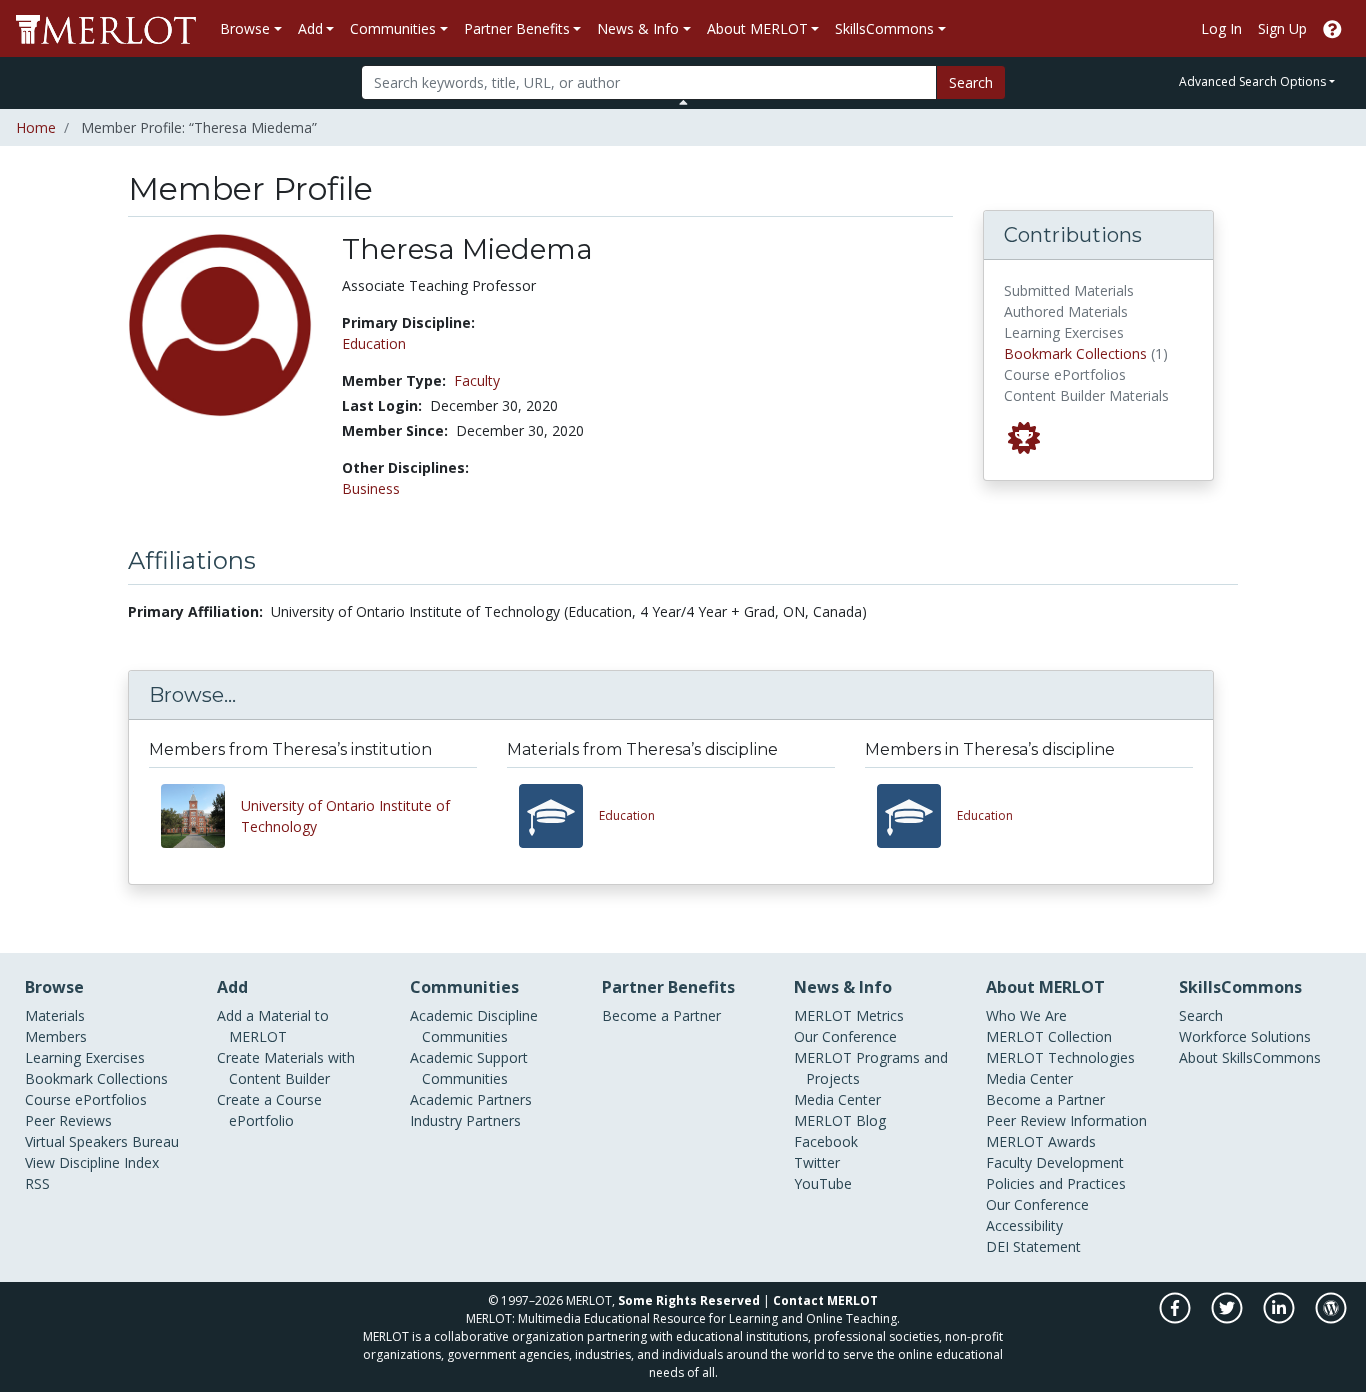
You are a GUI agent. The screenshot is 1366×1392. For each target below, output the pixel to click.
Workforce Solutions (1245, 1036)
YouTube (823, 1183)
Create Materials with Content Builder (286, 1068)
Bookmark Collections (1075, 353)
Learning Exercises (85, 1057)
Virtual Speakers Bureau (102, 1141)
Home (36, 127)
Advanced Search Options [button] (1252, 81)
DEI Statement (1033, 1246)
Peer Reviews (68, 1120)
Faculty (477, 380)
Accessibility (1024, 1225)
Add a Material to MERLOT (273, 1026)
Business (371, 488)
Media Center (837, 1099)
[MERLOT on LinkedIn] (1280, 1318)
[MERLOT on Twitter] (1228, 1318)
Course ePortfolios (86, 1099)
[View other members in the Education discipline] (917, 816)
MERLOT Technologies (1060, 1057)
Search (971, 82)
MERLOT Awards (1041, 1141)
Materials (55, 1015)
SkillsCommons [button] (884, 28)
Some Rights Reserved (689, 1300)
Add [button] (310, 28)
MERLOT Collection (1049, 1036)
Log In (1221, 28)
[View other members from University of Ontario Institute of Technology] (201, 816)
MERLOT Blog (840, 1120)
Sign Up (1282, 28)
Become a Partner (661, 1015)
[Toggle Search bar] (683, 102)
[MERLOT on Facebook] (1176, 1318)
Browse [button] (245, 28)
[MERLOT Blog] (1331, 1318)
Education (374, 343)
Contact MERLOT (825, 1300)
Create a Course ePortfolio (269, 1110)
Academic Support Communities (469, 1068)
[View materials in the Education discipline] (559, 816)
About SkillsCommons (1250, 1057)
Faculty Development (1055, 1162)
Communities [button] (393, 28)
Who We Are (1026, 1015)
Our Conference (845, 1036)
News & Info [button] (638, 28)
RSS (37, 1183)
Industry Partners (465, 1120)
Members (56, 1036)
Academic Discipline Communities (474, 1026)
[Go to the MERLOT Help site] (1332, 28)
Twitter (817, 1162)
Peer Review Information (1066, 1120)
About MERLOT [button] (757, 28)
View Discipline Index (92, 1162)
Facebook (826, 1141)
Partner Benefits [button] (517, 28)
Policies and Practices (1056, 1183)
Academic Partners (471, 1099)
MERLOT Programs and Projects (871, 1068)
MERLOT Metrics (849, 1015)
